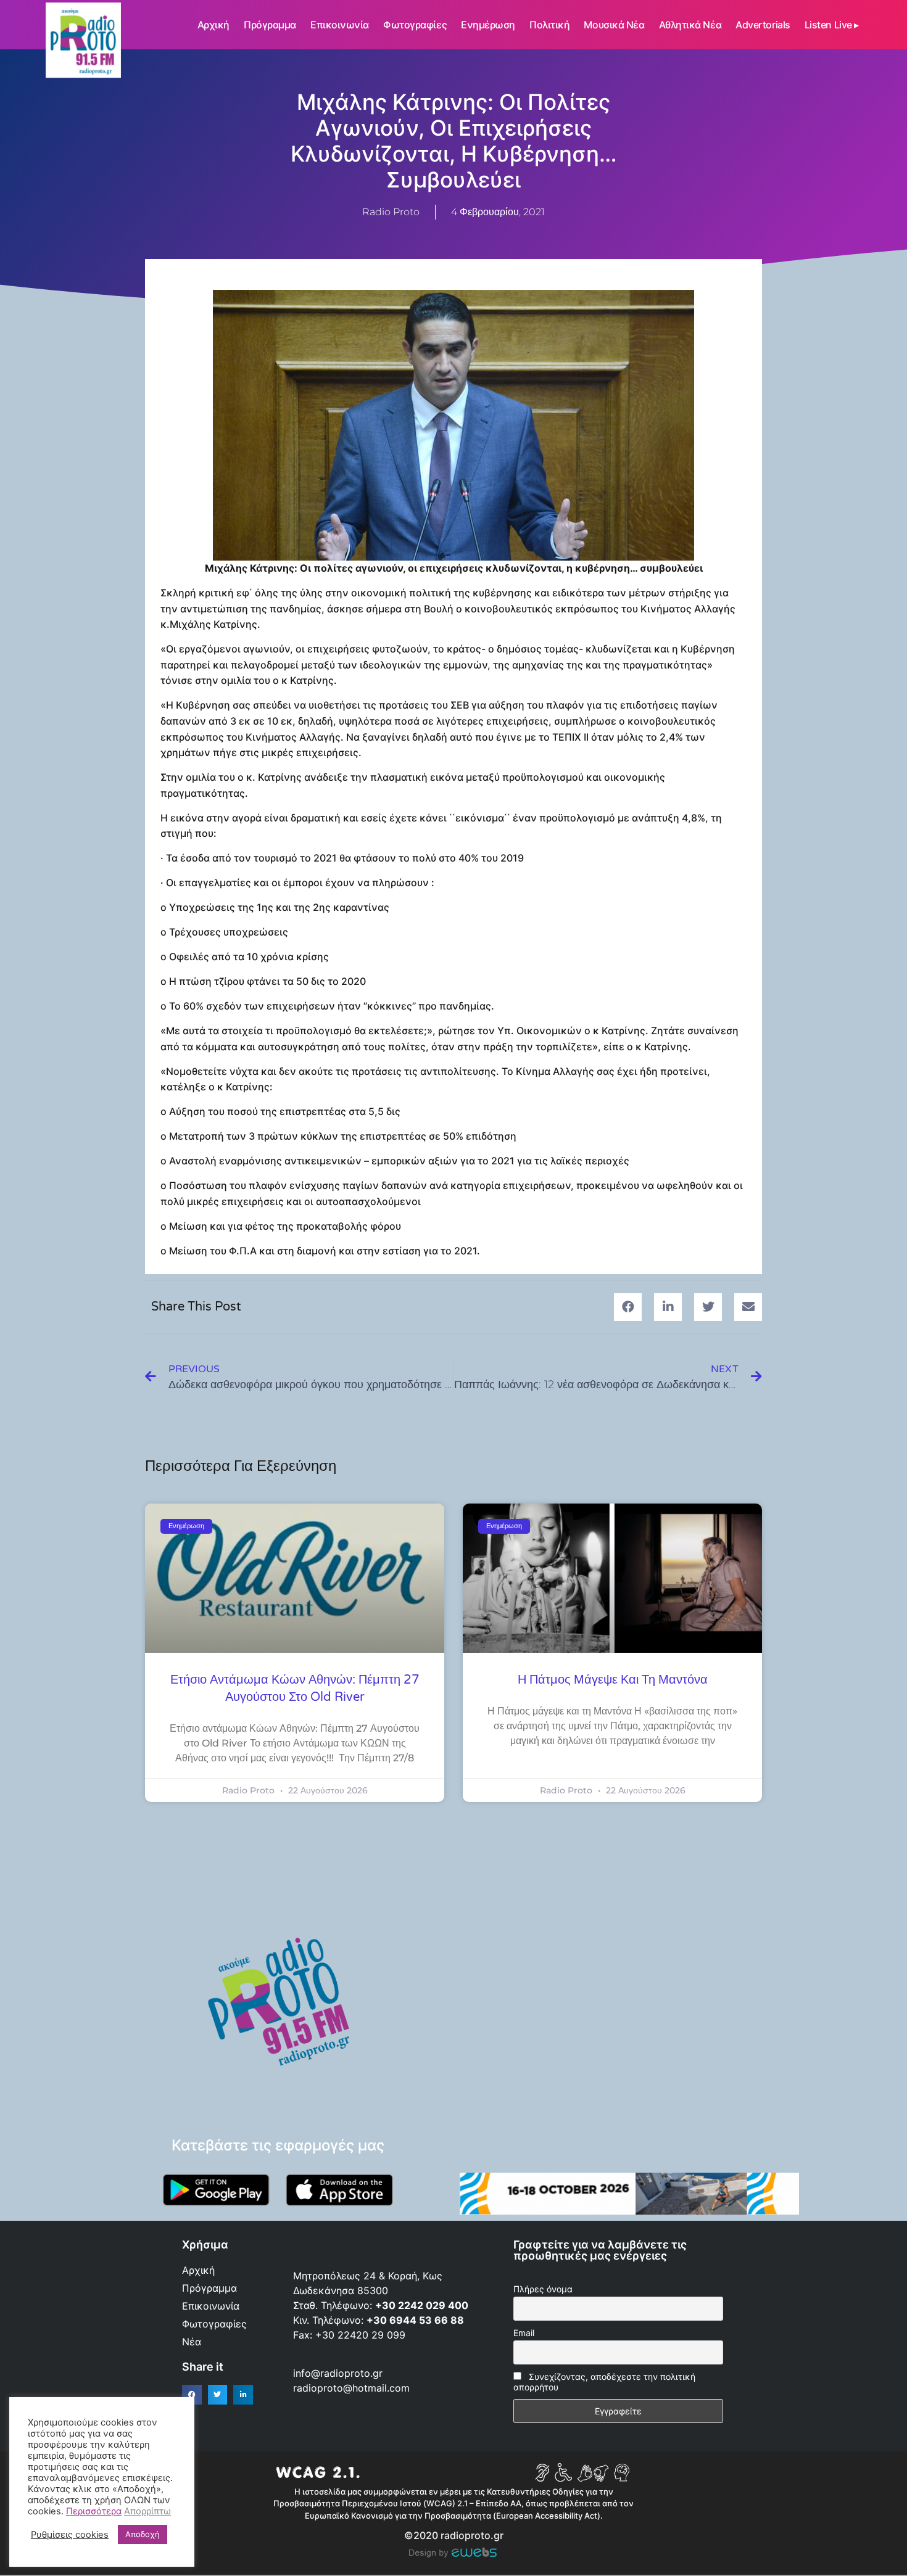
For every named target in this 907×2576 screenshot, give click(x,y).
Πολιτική (549, 25)
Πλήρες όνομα (543, 2289)
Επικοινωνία (340, 25)
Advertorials (763, 25)
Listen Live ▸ (832, 25)
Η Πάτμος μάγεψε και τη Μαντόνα (613, 1680)
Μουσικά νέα (614, 25)
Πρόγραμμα (270, 25)
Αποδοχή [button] (143, 2534)
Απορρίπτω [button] (147, 2511)
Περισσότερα (94, 2511)
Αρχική (213, 25)
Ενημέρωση (488, 25)
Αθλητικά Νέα (690, 25)
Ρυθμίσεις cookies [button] (70, 2535)
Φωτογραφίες (415, 25)
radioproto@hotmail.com (353, 2388)
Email (524, 2333)
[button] (628, 1307)
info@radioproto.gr (338, 2373)
